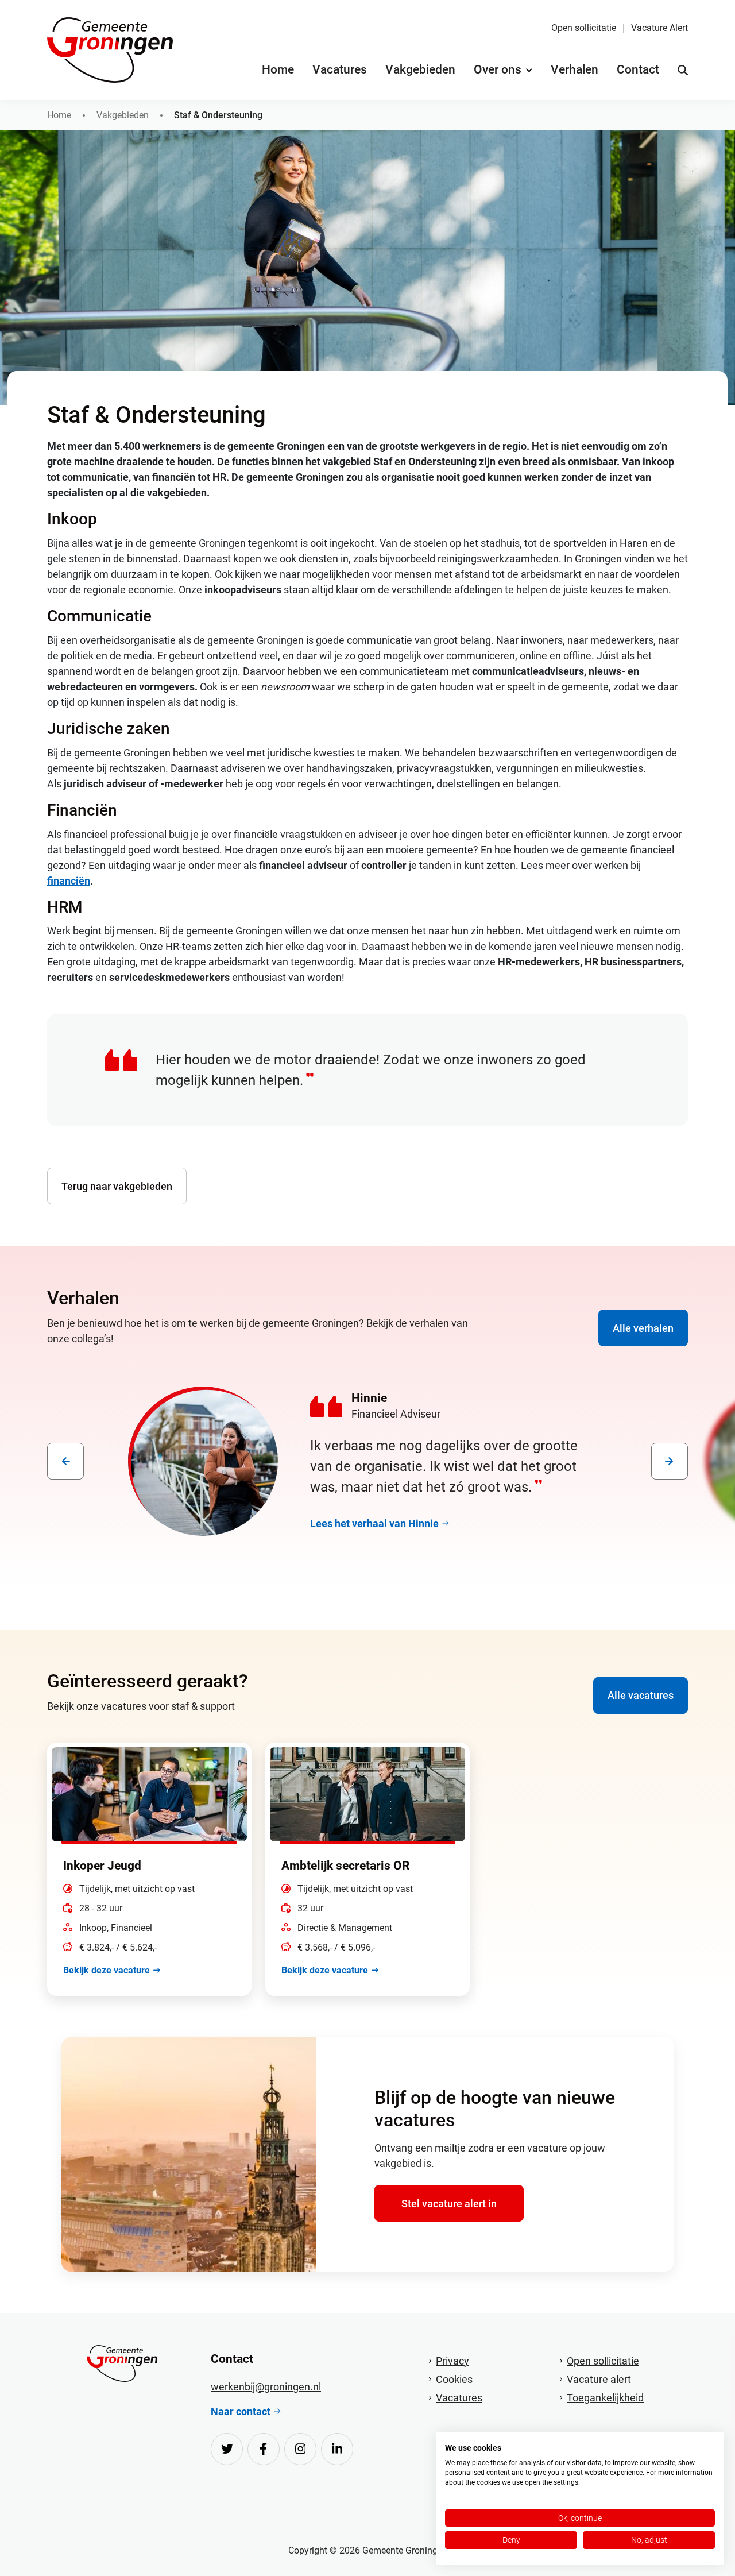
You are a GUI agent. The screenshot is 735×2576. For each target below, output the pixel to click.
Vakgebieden (420, 69)
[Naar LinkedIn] (337, 2449)
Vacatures (340, 69)
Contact (638, 69)
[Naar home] (122, 2363)
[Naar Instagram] (300, 2449)
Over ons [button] (498, 69)
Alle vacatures (641, 1695)
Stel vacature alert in (449, 2204)
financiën (69, 881)
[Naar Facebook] (264, 2449)
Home (278, 69)
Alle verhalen (643, 1328)
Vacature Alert (659, 28)
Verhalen (575, 69)
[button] (683, 70)
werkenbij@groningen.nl (266, 2387)
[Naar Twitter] (227, 2449)
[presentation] (65, 1461)
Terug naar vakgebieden (117, 1186)
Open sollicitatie (584, 28)
